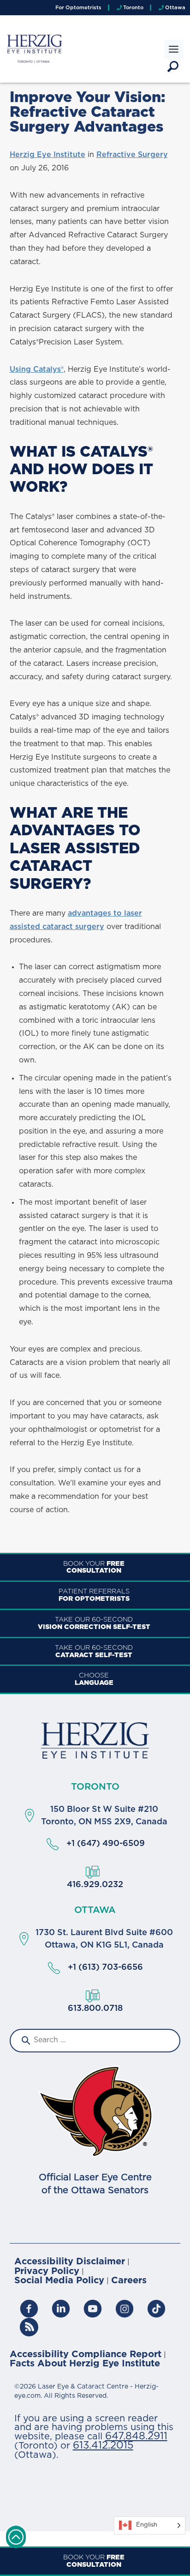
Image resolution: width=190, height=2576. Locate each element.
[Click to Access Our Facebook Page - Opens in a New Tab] (29, 2309)
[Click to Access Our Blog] (156, 2309)
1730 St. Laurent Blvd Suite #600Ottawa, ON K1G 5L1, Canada (104, 1939)
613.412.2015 (103, 2446)
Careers (129, 2281)
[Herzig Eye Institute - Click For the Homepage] (95, 1740)
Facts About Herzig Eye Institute (85, 2364)
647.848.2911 (136, 2436)
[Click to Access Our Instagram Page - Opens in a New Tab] (125, 2309)
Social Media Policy (59, 2281)
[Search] (25, 2041)
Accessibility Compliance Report (86, 2355)
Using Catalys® (37, 369)
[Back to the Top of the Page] (16, 2537)
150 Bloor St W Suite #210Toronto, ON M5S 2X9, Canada (104, 1816)
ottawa (95, 1910)
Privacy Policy (47, 2271)
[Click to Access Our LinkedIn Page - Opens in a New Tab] (61, 2309)
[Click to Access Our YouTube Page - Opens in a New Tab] (93, 2309)
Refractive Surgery (132, 155)
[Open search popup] (173, 66)
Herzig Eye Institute (47, 155)
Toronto (95, 1787)
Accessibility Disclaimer (70, 2262)
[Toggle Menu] (174, 49)
